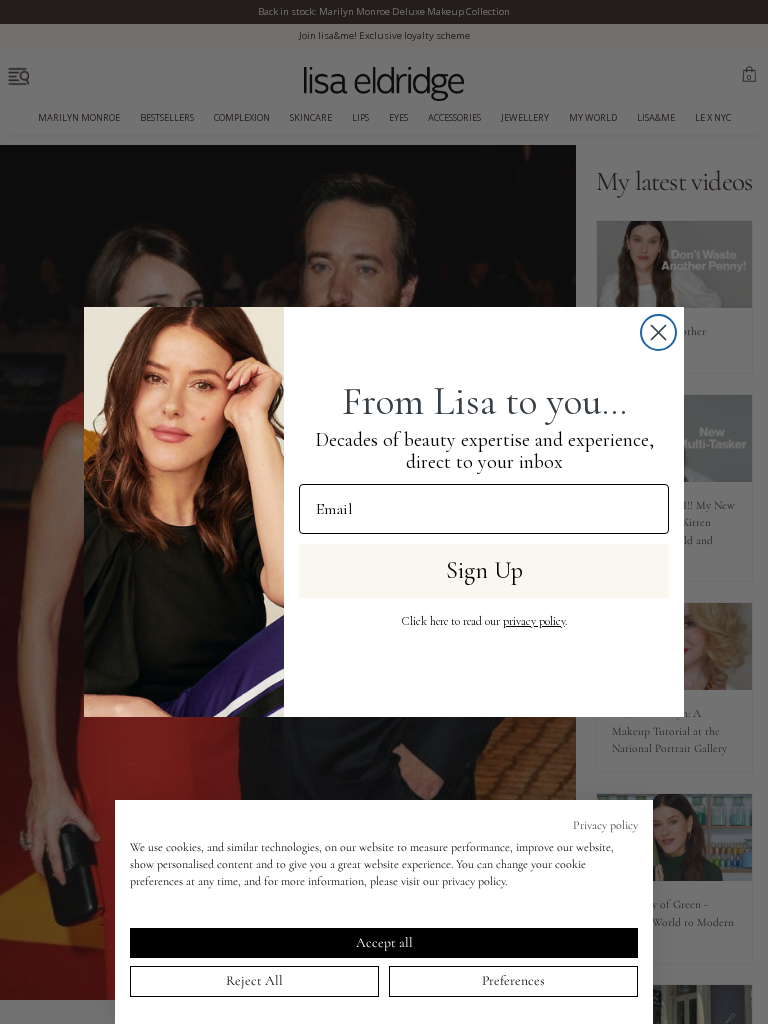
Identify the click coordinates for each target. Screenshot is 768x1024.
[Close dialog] (658, 332)
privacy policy (534, 621)
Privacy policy (605, 825)
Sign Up (484, 570)
